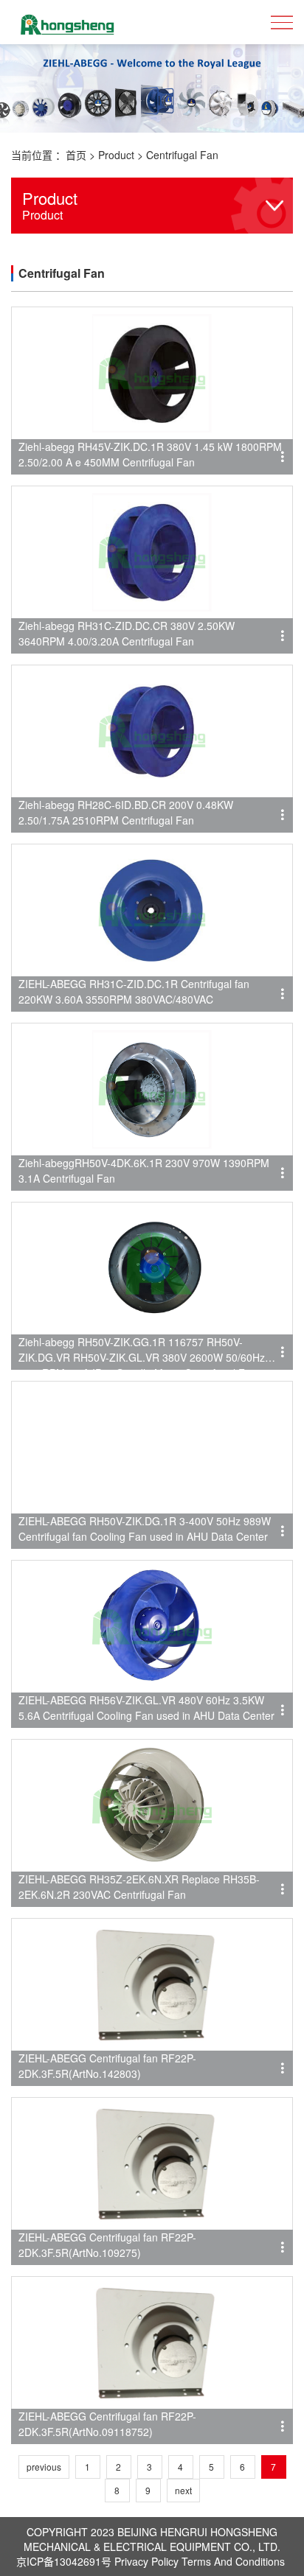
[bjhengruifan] (66, 22)
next (183, 2490)
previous (44, 2467)
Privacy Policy (146, 2561)
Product (116, 155)
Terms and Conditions (233, 2561)
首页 (76, 155)
